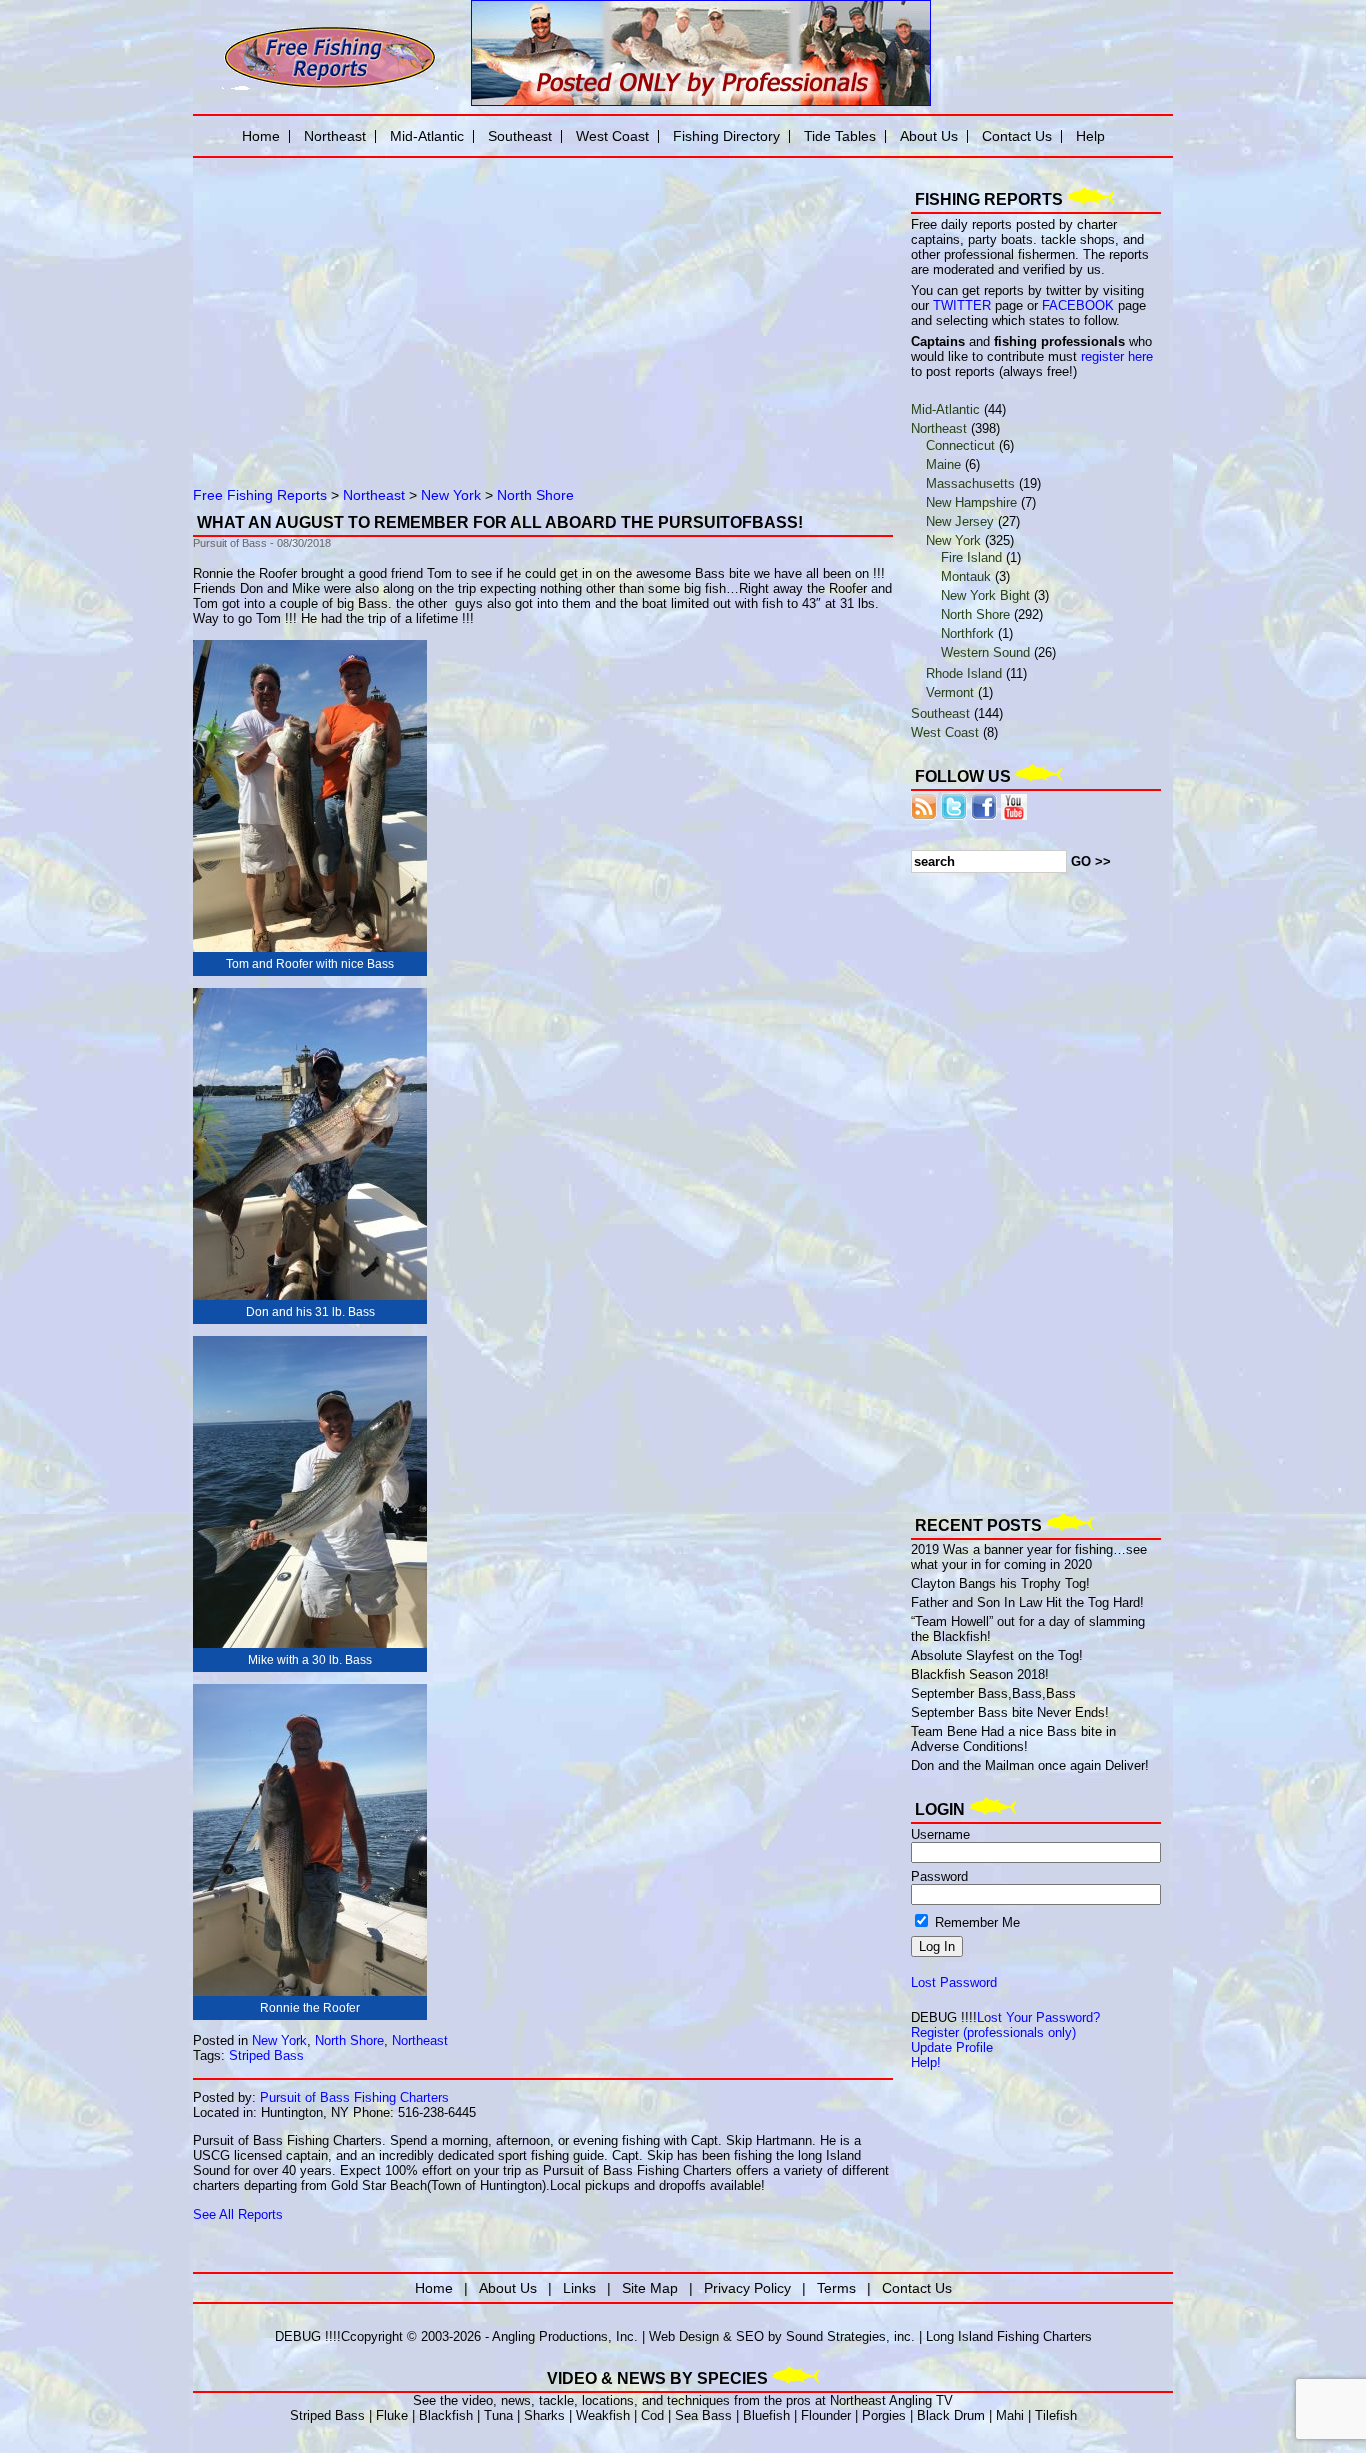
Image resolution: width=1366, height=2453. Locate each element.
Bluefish (766, 2415)
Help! (926, 2062)
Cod (652, 2415)
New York (451, 495)
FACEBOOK (1078, 305)
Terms (836, 2288)
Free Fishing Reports (260, 495)
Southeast (940, 713)
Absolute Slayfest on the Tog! (997, 1655)
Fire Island (971, 557)
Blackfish (446, 2415)
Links (579, 2288)
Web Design (684, 2336)
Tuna (498, 2415)
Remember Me (975, 1922)
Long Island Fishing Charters (1009, 2336)
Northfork (967, 633)
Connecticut (960, 445)
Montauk (966, 576)
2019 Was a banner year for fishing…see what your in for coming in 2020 (1029, 1557)
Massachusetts (970, 483)
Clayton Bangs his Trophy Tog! (1000, 1583)
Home (261, 136)
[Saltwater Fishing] (330, 87)
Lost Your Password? (1038, 2017)
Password (939, 1876)
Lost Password (954, 1982)
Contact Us (1017, 136)
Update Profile (952, 2047)
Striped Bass (266, 2055)
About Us (929, 136)
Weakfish (603, 2415)
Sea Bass (703, 2415)
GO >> (1091, 861)
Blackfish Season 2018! (980, 1674)
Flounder (826, 2415)
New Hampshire (971, 502)
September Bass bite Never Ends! (1010, 1712)
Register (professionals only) (993, 2032)
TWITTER (962, 305)
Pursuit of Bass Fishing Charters (354, 2097)
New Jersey (960, 521)
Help (1090, 136)
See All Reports (238, 2214)
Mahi (1010, 2415)
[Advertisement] (423, 305)
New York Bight (985, 595)
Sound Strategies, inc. (850, 2336)
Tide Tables (840, 136)
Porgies (884, 2415)
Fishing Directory (726, 136)
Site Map (650, 2288)
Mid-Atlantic (945, 409)
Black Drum (951, 2415)
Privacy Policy (747, 2288)
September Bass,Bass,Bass (993, 1693)
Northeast (374, 495)
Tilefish (1056, 2415)
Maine (943, 464)
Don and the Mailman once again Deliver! (1030, 1765)
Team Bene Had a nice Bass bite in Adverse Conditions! (1013, 1739)
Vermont (950, 692)
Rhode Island (964, 673)
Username (940, 1834)
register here (1117, 356)
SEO (750, 2336)
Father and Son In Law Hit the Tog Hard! (1027, 1602)
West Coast (945, 732)
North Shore (535, 495)
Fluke (392, 2415)
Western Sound (985, 652)
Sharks (544, 2415)
